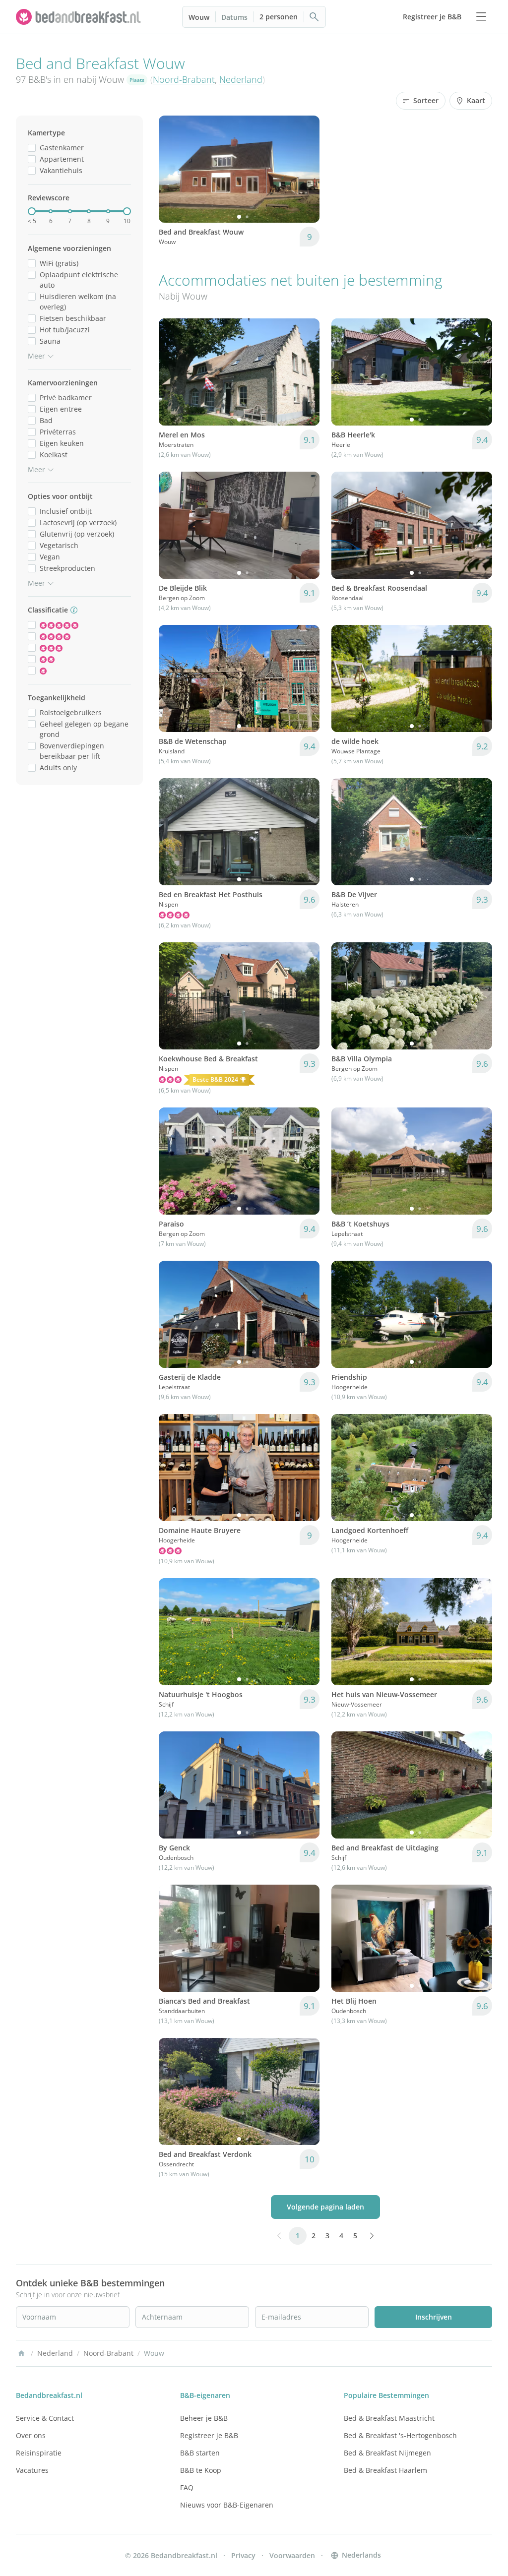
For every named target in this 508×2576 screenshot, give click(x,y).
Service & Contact (45, 2418)
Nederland (241, 79)
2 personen (279, 17)
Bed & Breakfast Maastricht (389, 2418)
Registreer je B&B (209, 2435)
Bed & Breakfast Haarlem (385, 2470)
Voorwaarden (292, 2555)
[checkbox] (32, 148)
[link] (79, 17)
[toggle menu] (481, 17)
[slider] (32, 211)
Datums (234, 17)
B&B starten (200, 2453)
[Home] (21, 2353)
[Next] (306, 169)
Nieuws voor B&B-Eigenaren (227, 2505)
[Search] (315, 17)
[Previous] (173, 169)
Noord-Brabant (184, 79)
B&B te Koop (201, 2470)
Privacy (243, 2555)
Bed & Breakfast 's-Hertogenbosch (400, 2435)
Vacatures (32, 2470)
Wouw (199, 17)
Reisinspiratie (39, 2453)
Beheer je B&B (204, 2418)
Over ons (31, 2435)
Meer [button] (36, 356)
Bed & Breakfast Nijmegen (387, 2453)
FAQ (187, 2487)
